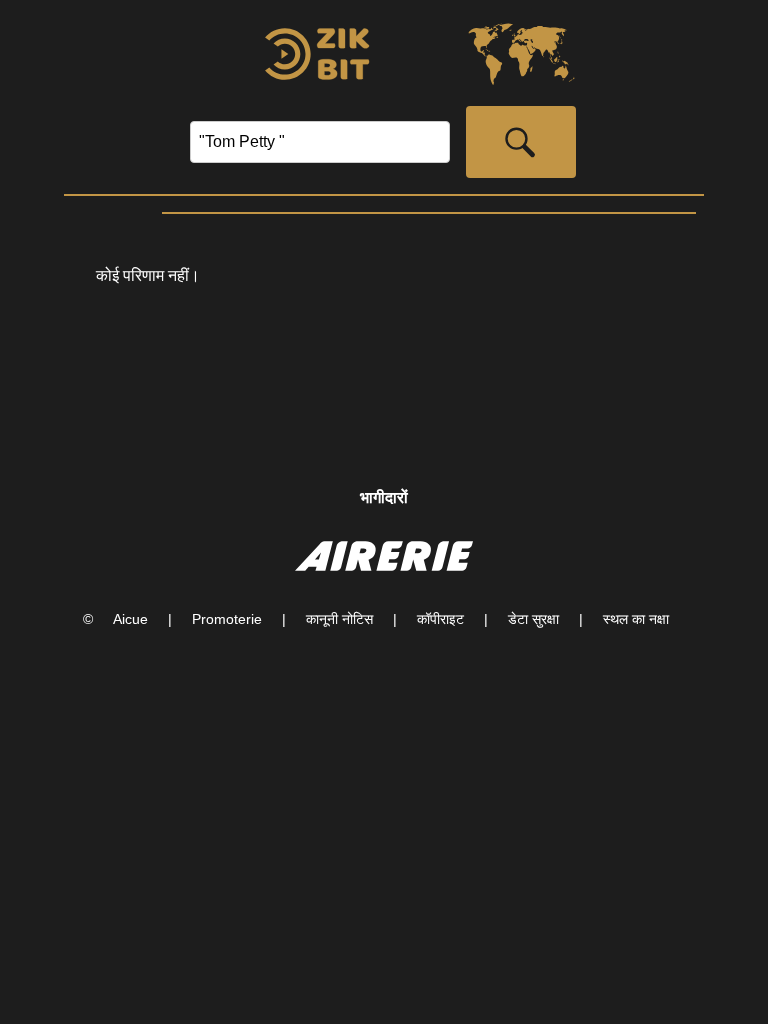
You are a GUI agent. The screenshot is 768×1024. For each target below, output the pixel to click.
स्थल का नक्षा (636, 619)
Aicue (130, 619)
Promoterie (227, 619)
